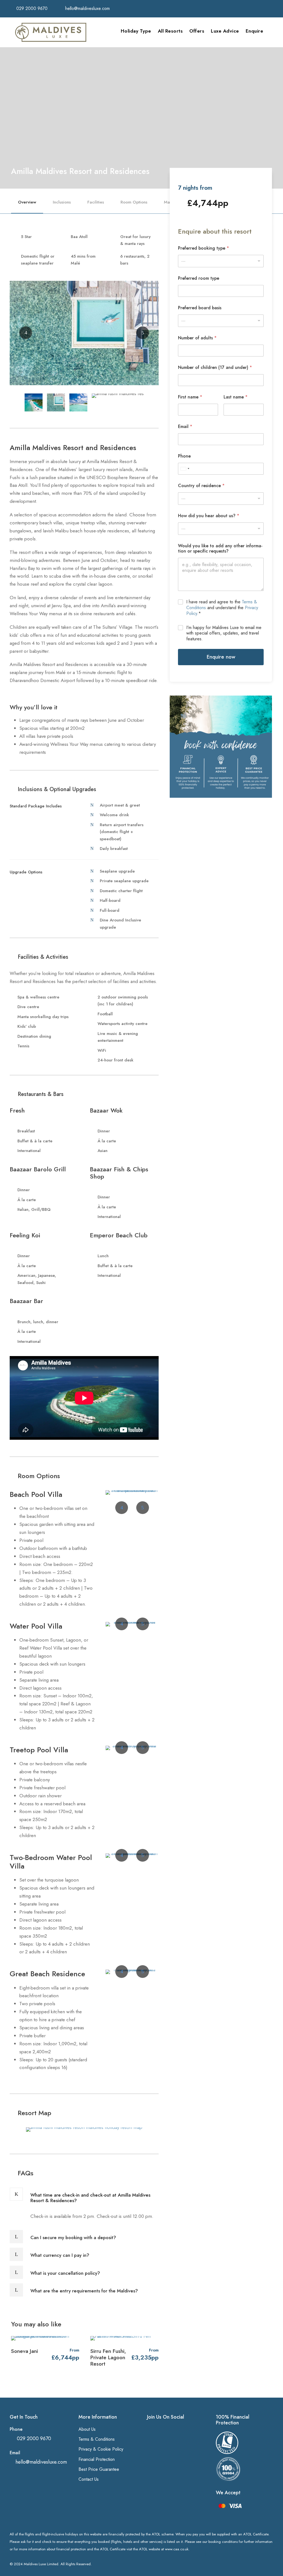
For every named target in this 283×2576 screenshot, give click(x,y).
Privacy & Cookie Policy (101, 2449)
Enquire (255, 31)
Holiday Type (136, 31)
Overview (27, 202)
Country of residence (201, 486)
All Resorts (170, 31)
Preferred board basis (200, 308)
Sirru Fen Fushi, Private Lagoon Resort (108, 2357)
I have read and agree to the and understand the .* (222, 608)
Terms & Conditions (97, 2439)
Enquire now (221, 657)
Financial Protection (97, 2459)
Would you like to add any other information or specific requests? (220, 548)
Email (185, 426)
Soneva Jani (24, 2351)
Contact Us (89, 2479)
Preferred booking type (204, 248)
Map (168, 202)
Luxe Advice (225, 31)
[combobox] (221, 499)
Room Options (134, 202)
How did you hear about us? (209, 516)
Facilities (96, 202)
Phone (184, 456)
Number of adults (197, 338)
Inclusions (62, 202)
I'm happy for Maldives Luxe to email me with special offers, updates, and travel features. (224, 633)
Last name (236, 397)
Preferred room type (199, 278)
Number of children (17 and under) (215, 367)
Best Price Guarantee (99, 2469)
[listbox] (221, 261)
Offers (197, 31)
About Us (87, 2429)
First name (190, 397)
